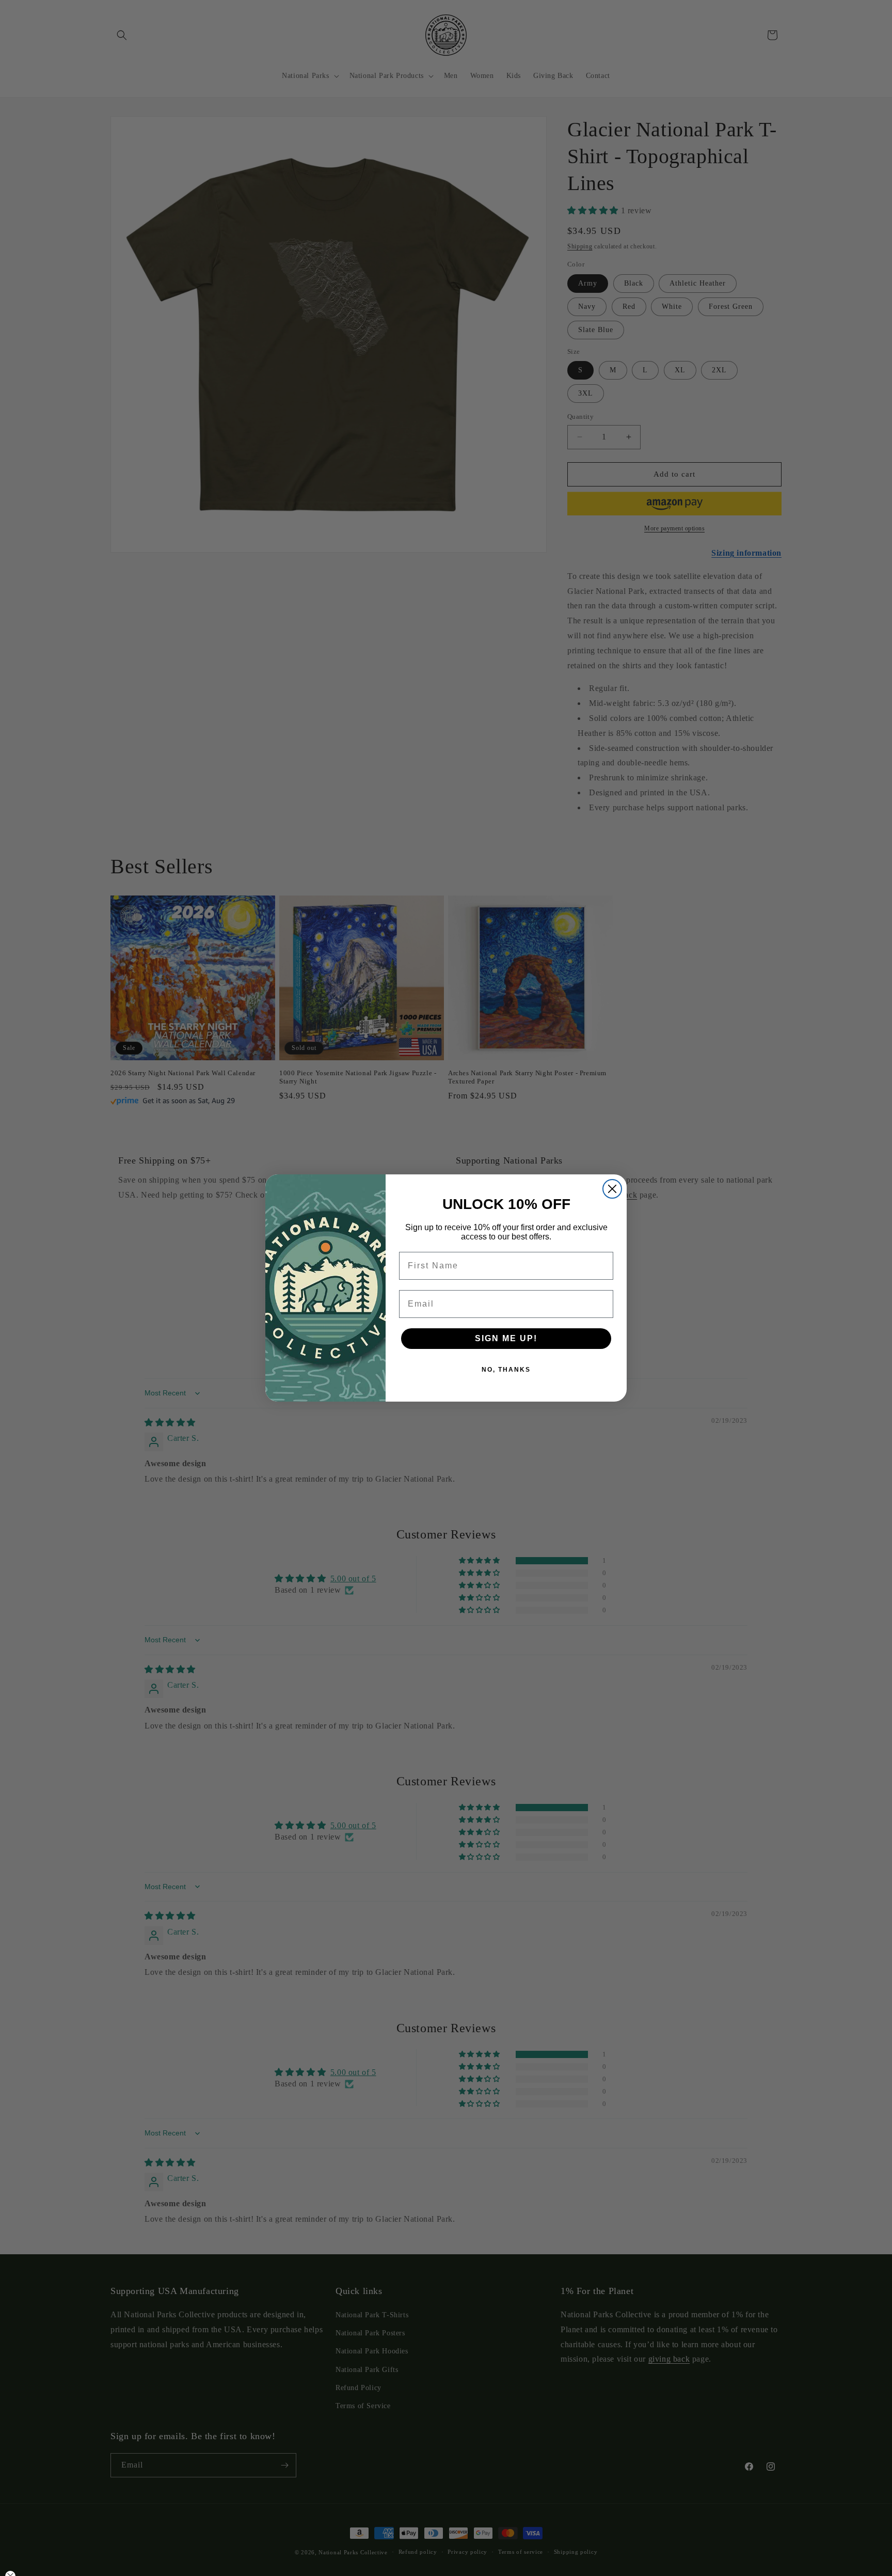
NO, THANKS (506, 1370)
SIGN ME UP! (506, 1338)
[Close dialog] (612, 1189)
